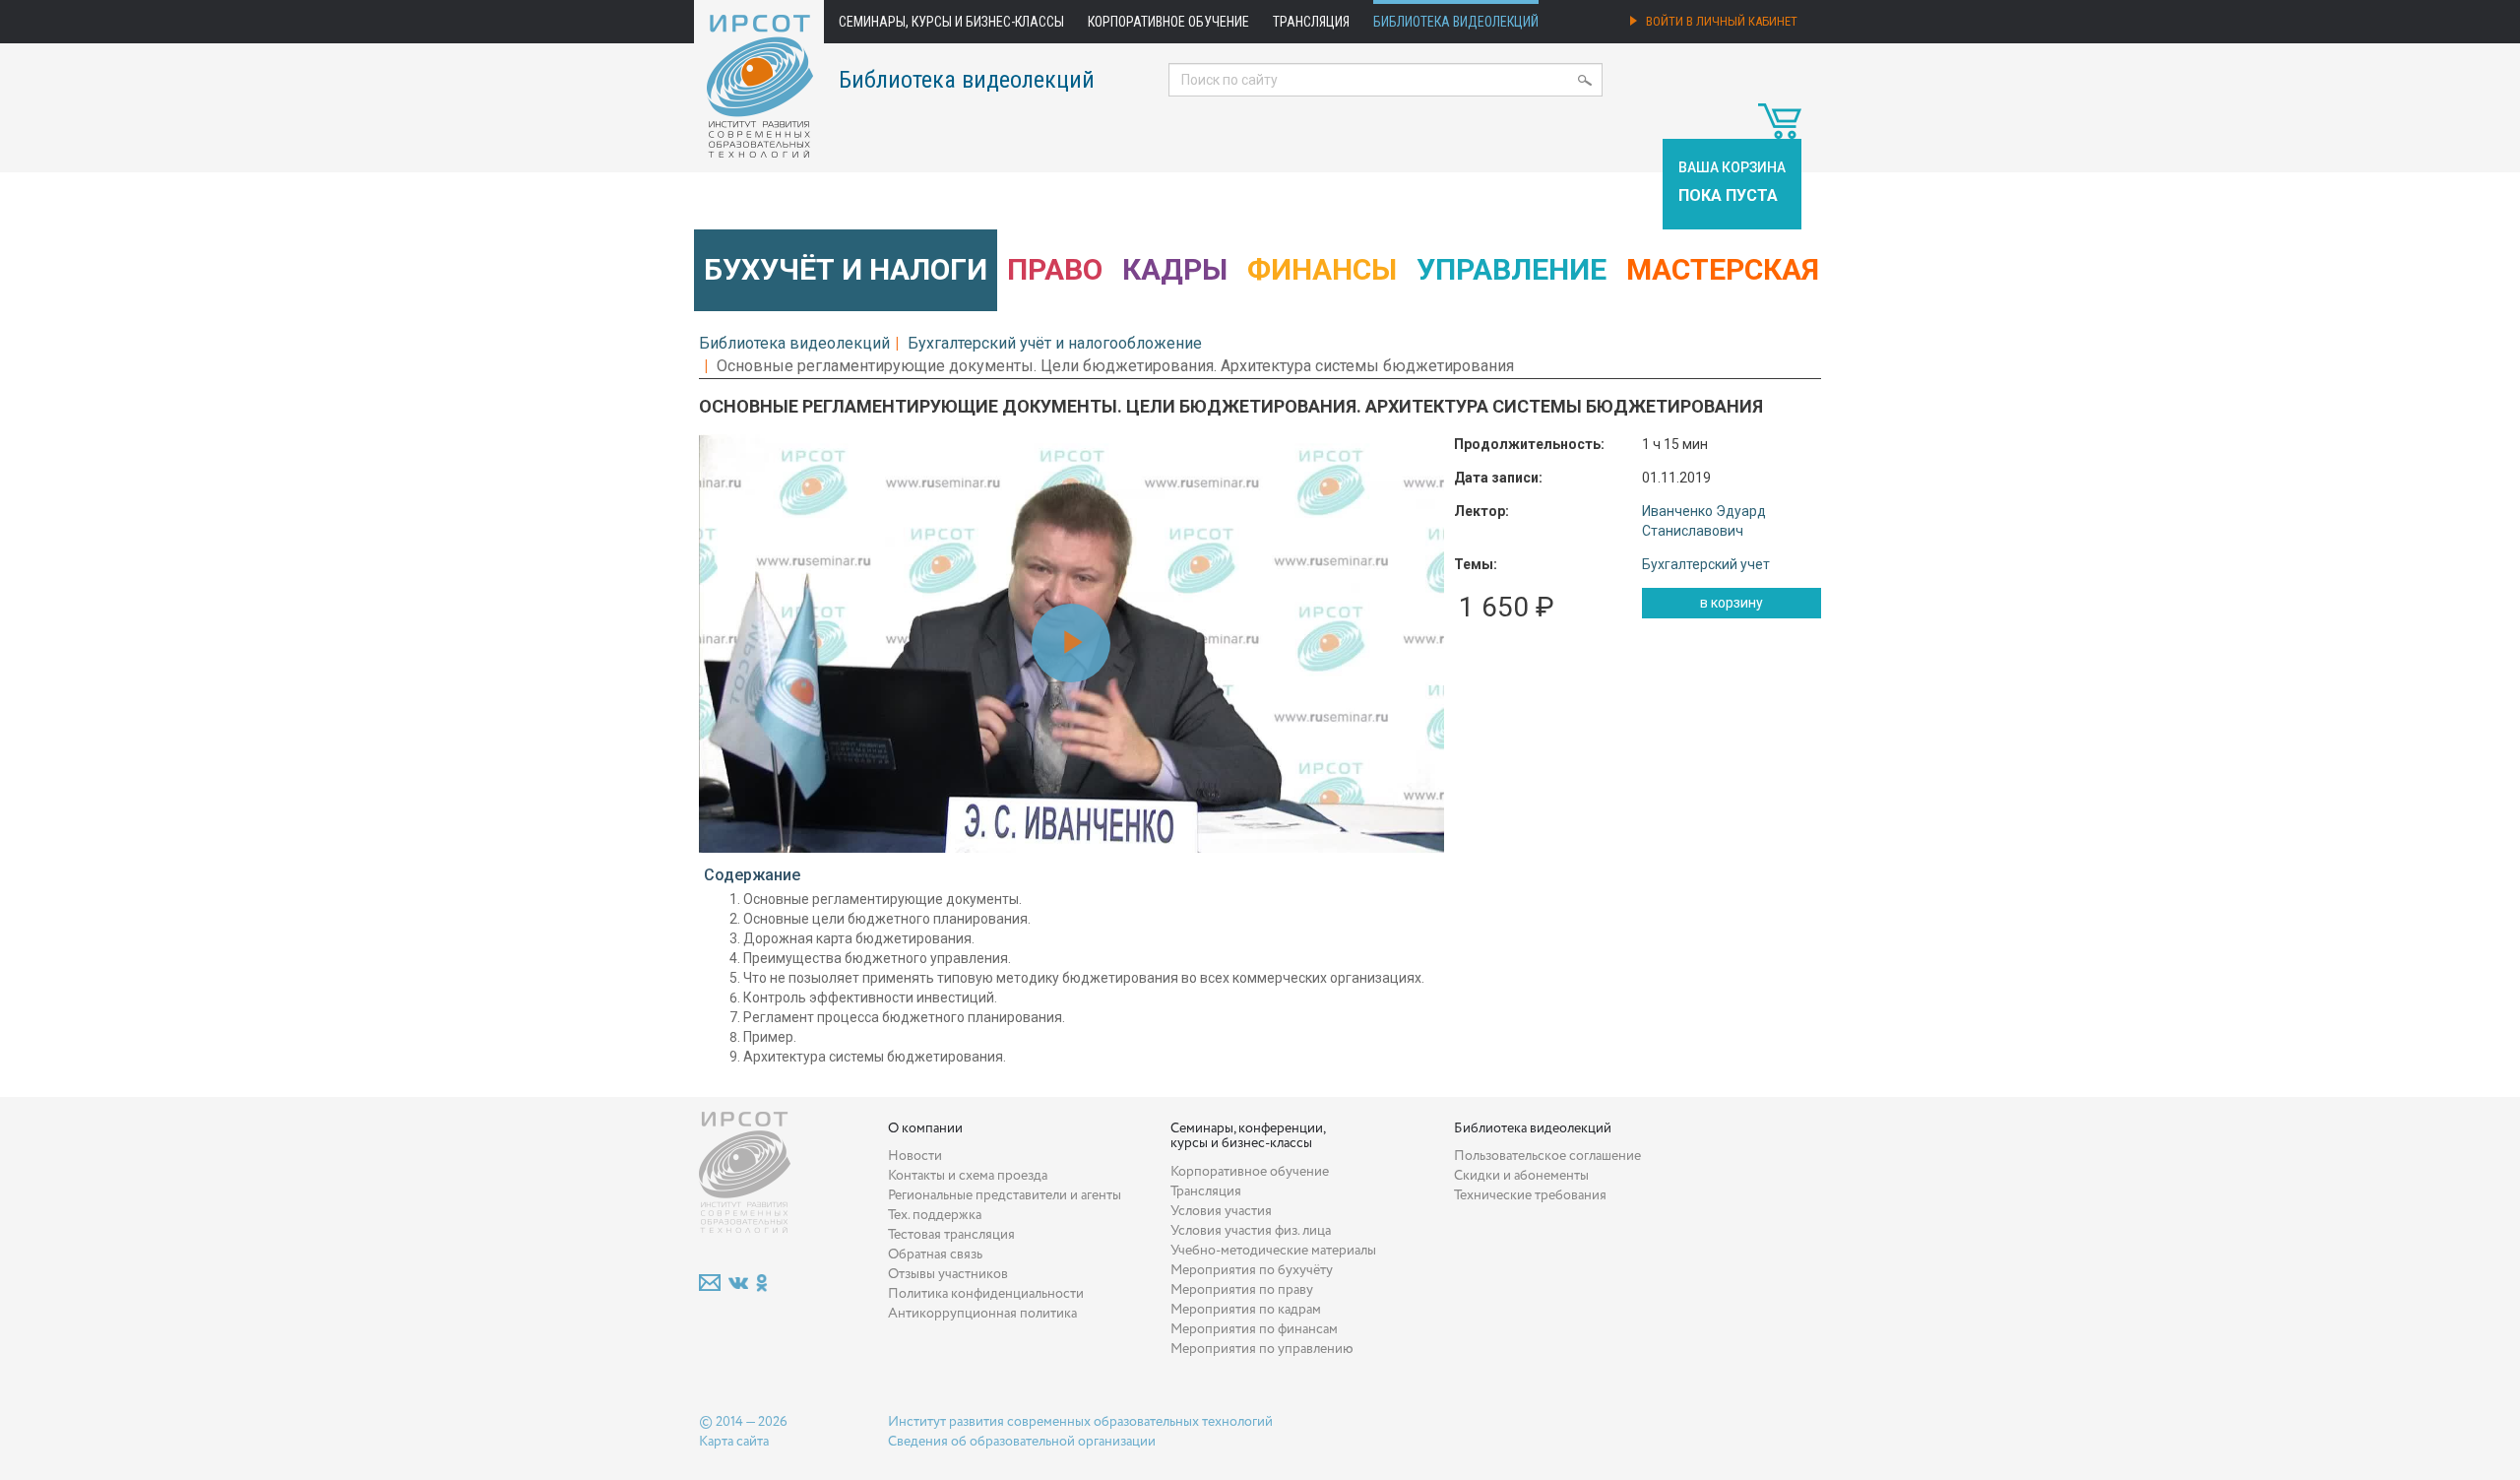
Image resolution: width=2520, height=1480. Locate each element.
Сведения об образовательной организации (1022, 1442)
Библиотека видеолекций (1456, 22)
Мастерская (1723, 269)
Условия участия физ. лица (1251, 1231)
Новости (915, 1156)
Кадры (1175, 269)
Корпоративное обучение (1168, 22)
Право (1055, 269)
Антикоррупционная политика (982, 1314)
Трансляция (1311, 22)
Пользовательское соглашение (1547, 1156)
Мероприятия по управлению (1262, 1349)
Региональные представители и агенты (1005, 1195)
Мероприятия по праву (1242, 1290)
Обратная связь (935, 1255)
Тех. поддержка (935, 1215)
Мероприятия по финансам (1254, 1329)
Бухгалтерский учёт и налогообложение (1055, 343)
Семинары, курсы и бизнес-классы (951, 22)
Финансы (1322, 269)
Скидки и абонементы (1521, 1176)
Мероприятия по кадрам (1246, 1310)
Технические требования (1530, 1195)
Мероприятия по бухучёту (1252, 1270)
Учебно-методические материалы (1273, 1251)
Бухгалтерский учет (1706, 564)
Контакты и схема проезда (968, 1176)
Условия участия (1221, 1211)
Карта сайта (734, 1442)
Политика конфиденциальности (986, 1294)
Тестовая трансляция (951, 1235)
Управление (1512, 269)
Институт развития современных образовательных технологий (1080, 1422)
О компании (925, 1128)
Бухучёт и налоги (846, 269)
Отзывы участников (948, 1274)
